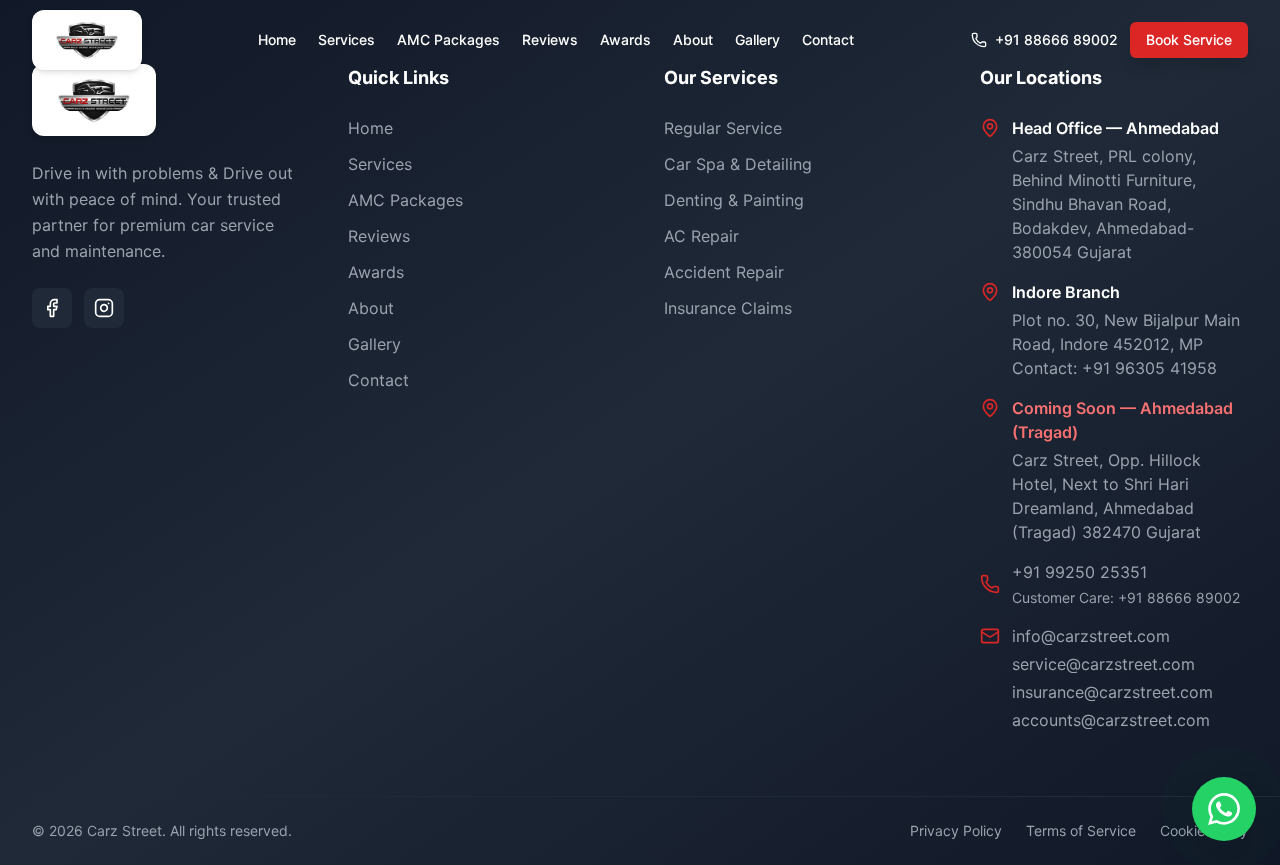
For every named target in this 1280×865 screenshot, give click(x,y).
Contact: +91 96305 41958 (1114, 368)
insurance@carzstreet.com (1112, 692)
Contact (828, 39)
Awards (625, 39)
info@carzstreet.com (1091, 636)
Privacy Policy (956, 830)
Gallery (757, 39)
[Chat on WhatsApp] (1224, 809)
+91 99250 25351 (1079, 572)
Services (346, 39)
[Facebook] (52, 308)
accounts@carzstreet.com (1111, 720)
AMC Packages (448, 39)
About (693, 39)
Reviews (550, 39)
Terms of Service (1081, 830)
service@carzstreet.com (1103, 664)
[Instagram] (104, 308)
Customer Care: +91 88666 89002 (1126, 597)
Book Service (1189, 39)
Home (277, 39)
